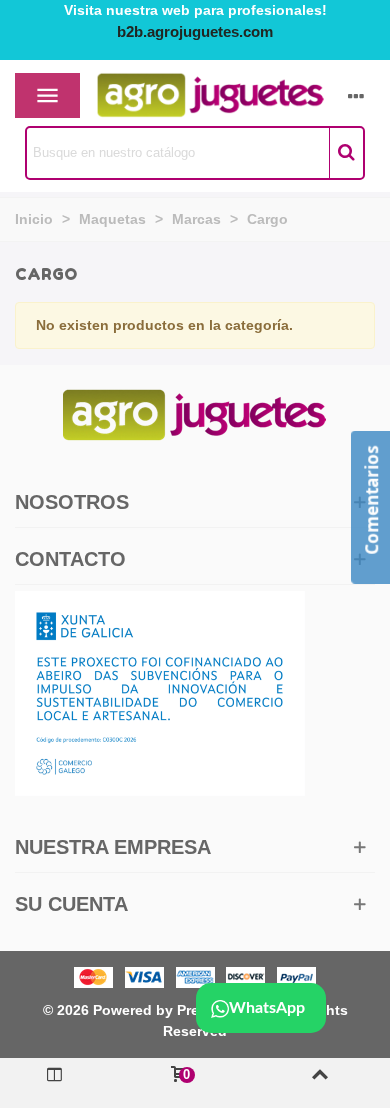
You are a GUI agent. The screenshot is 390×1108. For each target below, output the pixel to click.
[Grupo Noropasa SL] (176, 96)
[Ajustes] (356, 96)
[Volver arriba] (319, 1083)
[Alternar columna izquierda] (54, 1083)
